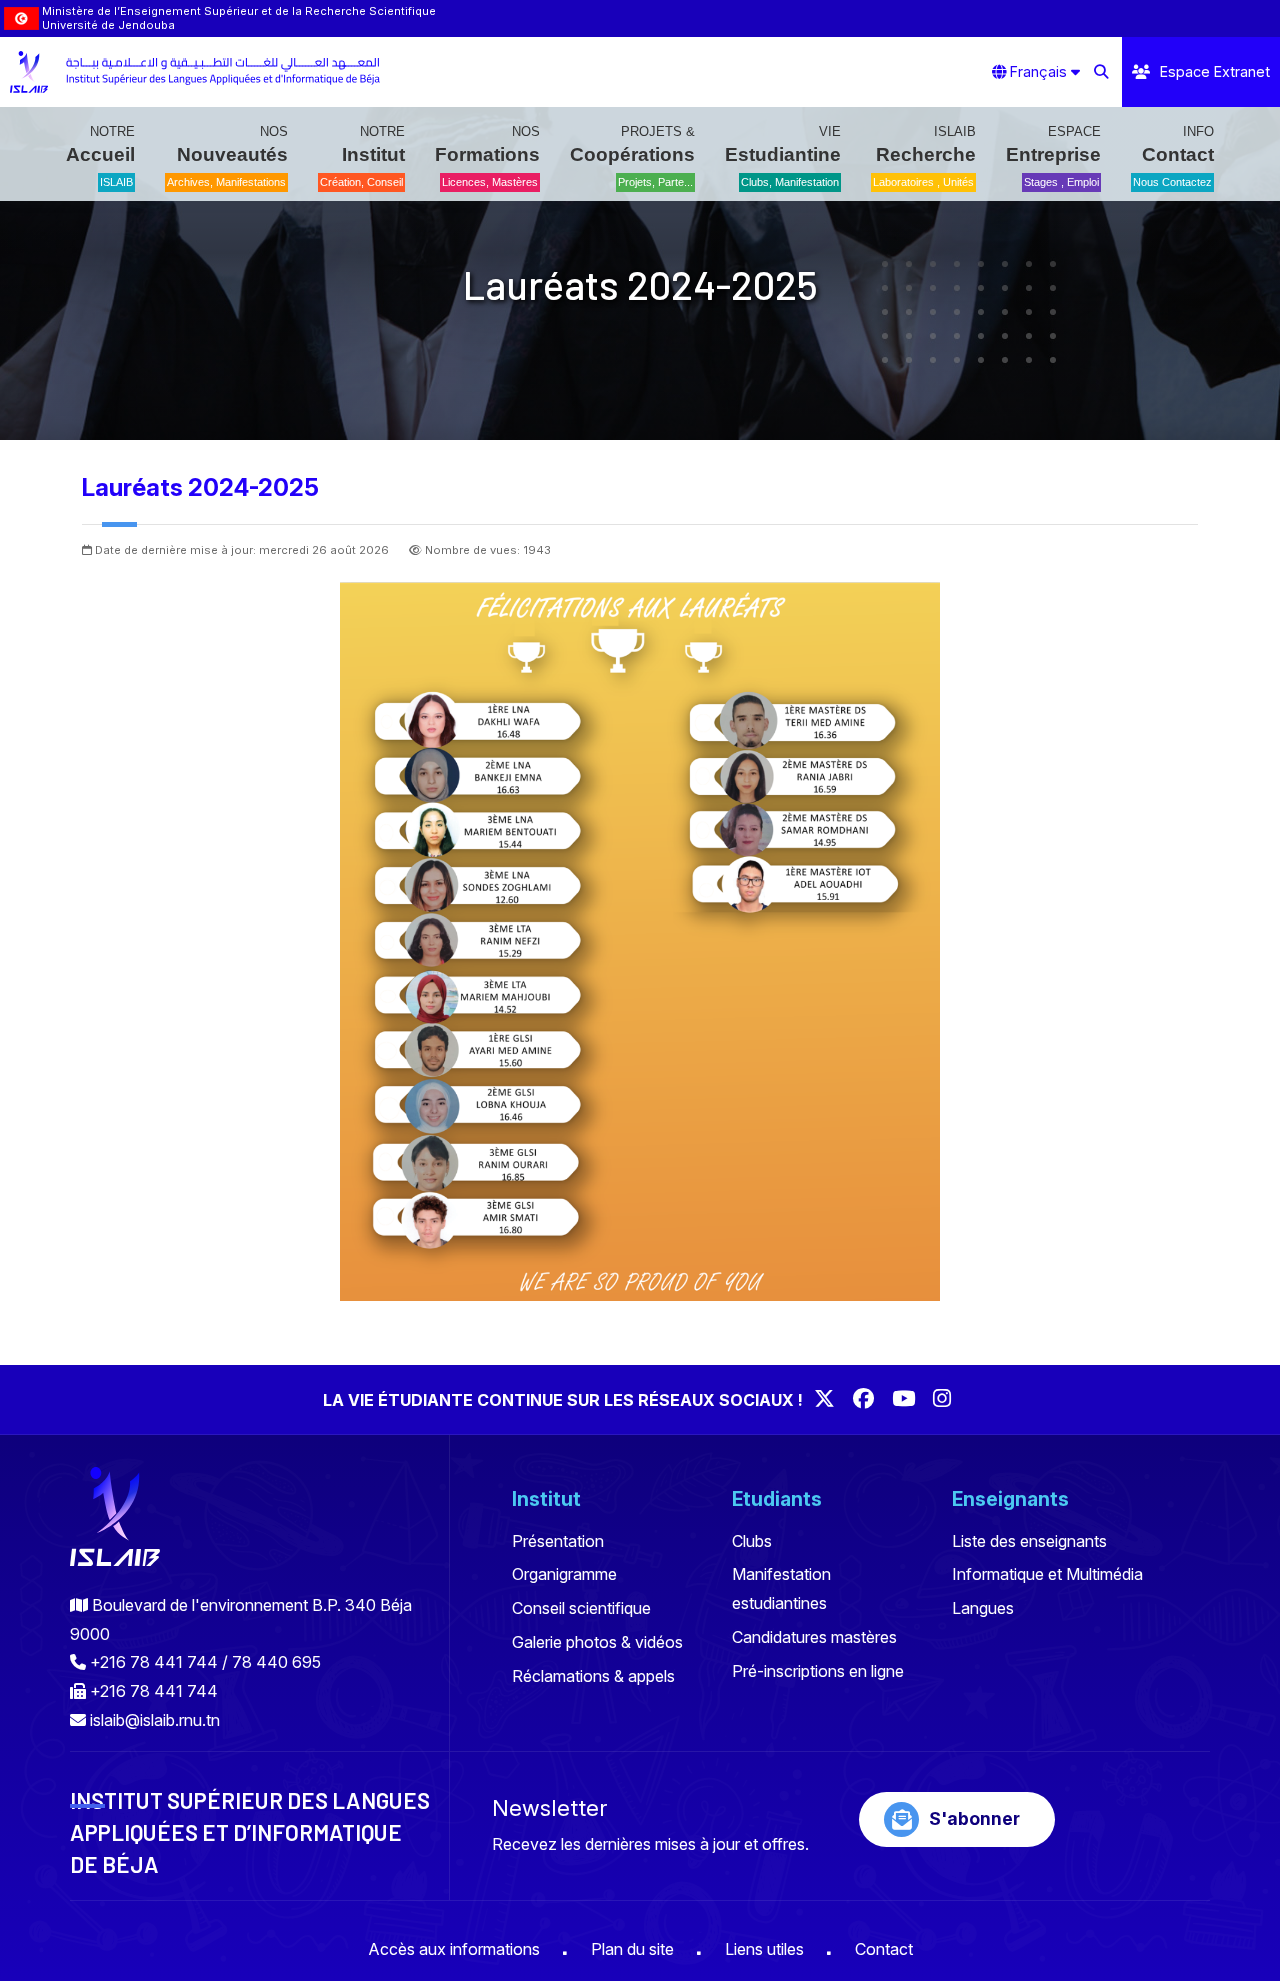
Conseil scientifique (581, 1608)
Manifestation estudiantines (781, 1588)
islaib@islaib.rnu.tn (155, 1720)
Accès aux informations (454, 1949)
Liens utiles (764, 1949)
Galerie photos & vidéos (597, 1642)
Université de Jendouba (108, 25)
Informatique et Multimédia (1047, 1574)
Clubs (752, 1541)
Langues (983, 1608)
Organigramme (564, 1574)
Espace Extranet (1215, 71)
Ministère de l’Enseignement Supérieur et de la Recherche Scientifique (239, 11)
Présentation (558, 1541)
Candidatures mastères (814, 1637)
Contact (884, 1949)
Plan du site (632, 1949)
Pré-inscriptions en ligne (818, 1671)
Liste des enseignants (1029, 1541)
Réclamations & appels (593, 1676)
